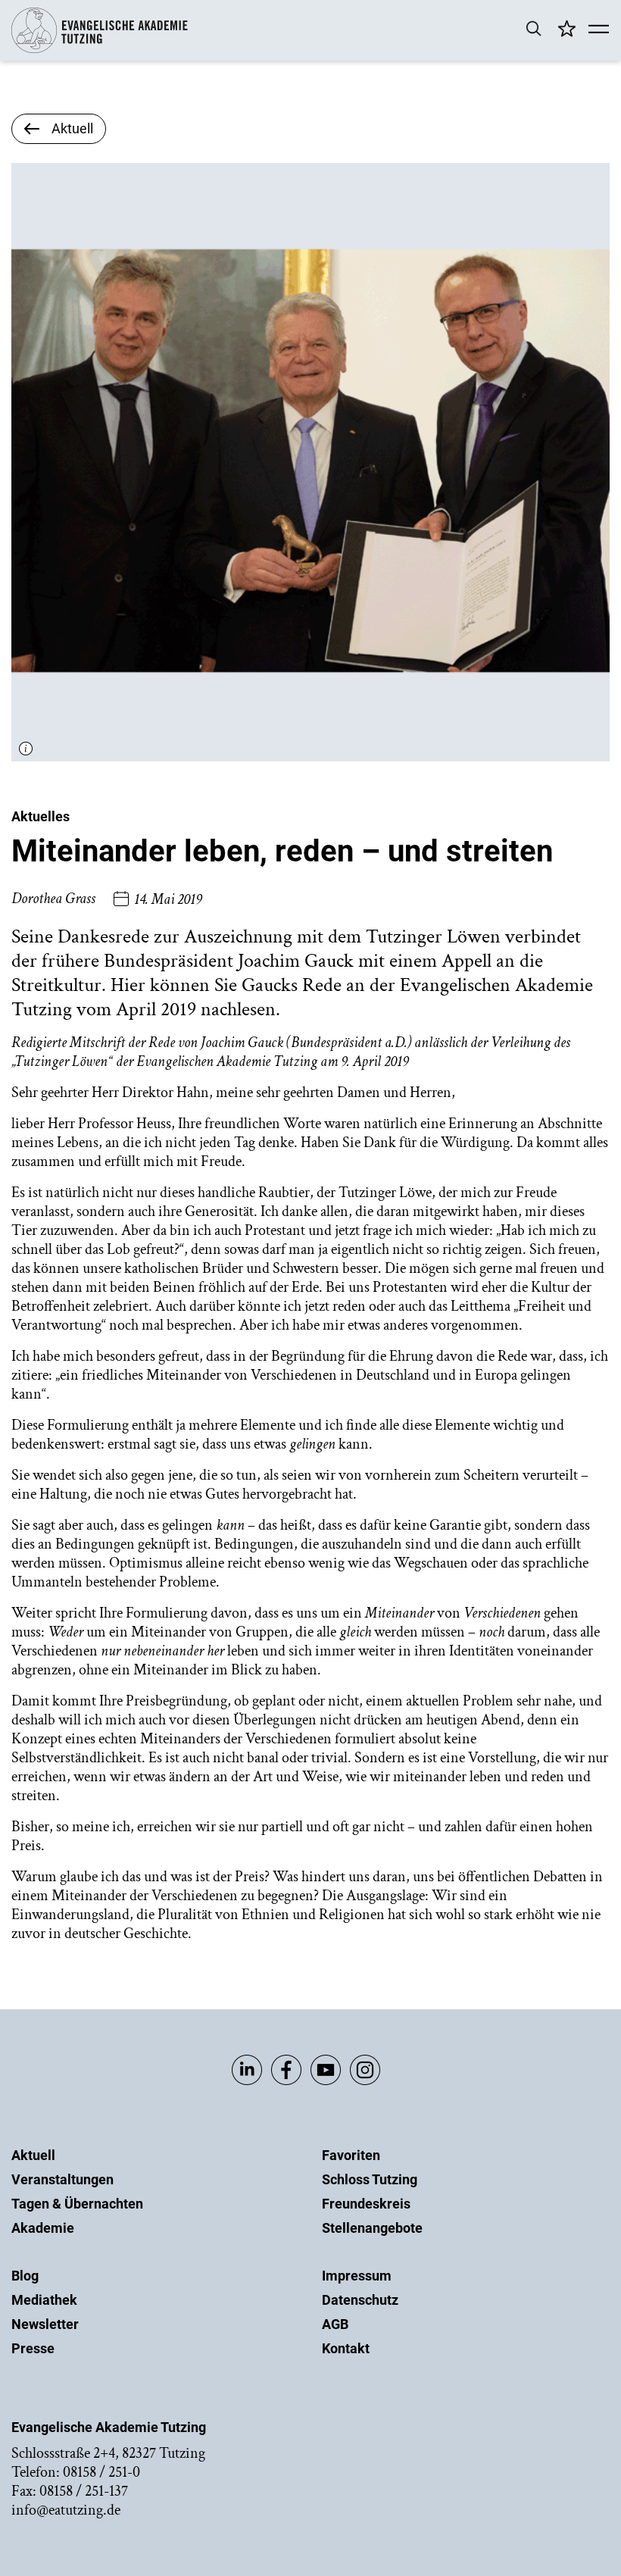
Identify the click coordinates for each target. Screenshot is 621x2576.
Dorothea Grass (53, 899)
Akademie (43, 2228)
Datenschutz (360, 2300)
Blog (25, 2276)
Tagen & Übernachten (77, 2204)
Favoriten (351, 2155)
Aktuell (33, 2155)
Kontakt (346, 2348)
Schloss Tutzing (370, 2179)
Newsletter (45, 2324)
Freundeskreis (366, 2204)
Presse (33, 2348)
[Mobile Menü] (599, 30)
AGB (335, 2324)
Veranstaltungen (62, 2179)
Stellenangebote (372, 2228)
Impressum (357, 2276)
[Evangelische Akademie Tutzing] (100, 50)
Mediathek (44, 2300)
